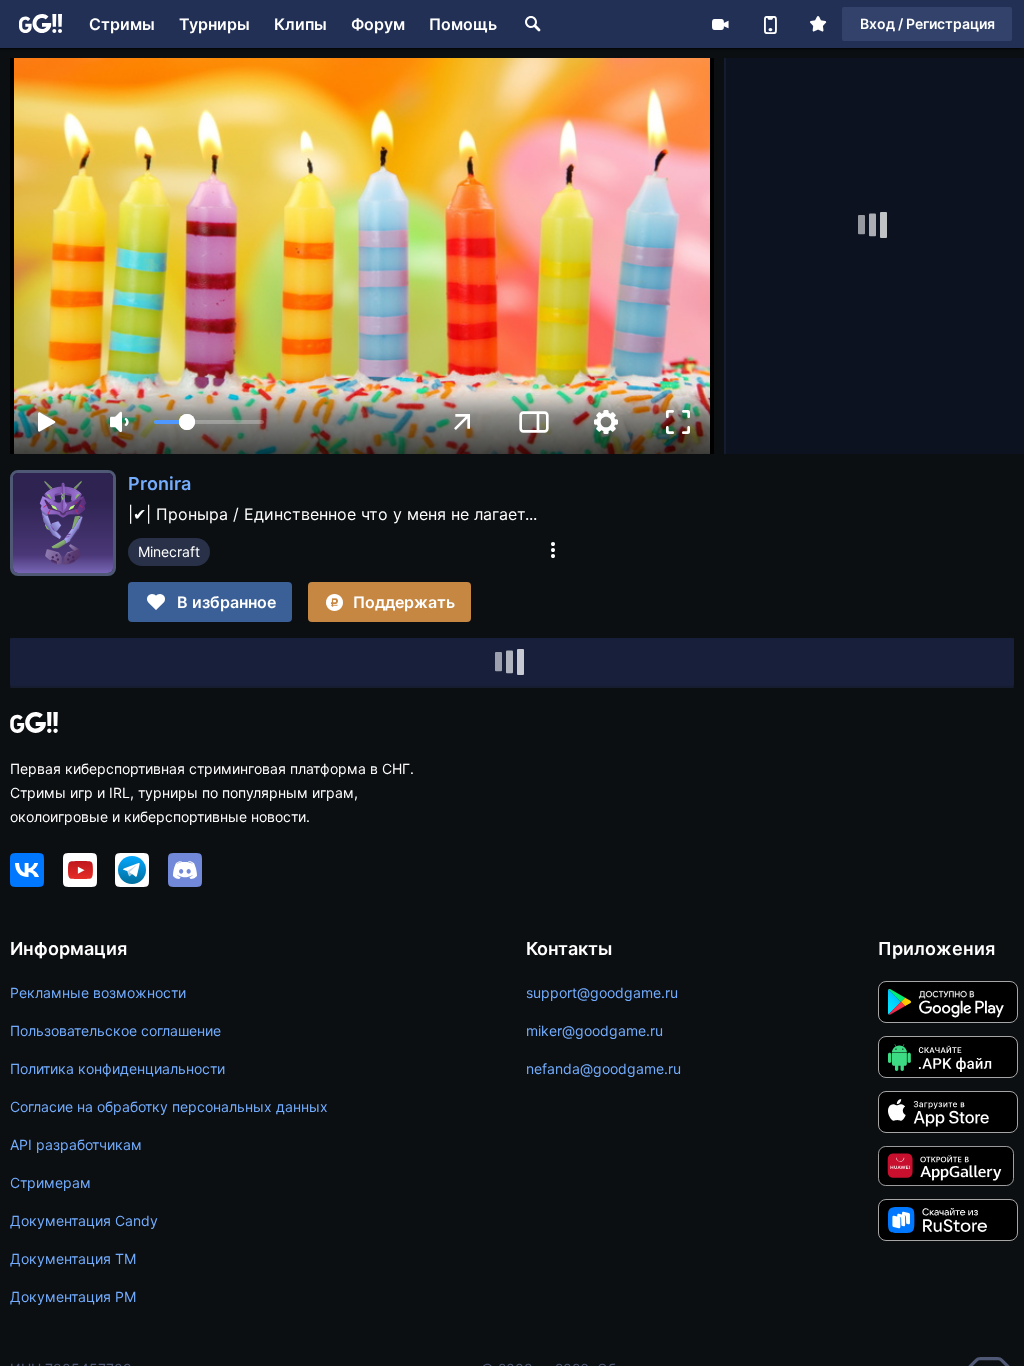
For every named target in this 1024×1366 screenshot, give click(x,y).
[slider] (209, 422)
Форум (378, 24)
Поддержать (404, 602)
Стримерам (50, 1182)
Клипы (300, 24)
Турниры (214, 24)
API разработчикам (76, 1144)
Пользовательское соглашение (115, 1030)
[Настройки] (606, 422)
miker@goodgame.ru (594, 1030)
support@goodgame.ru (602, 992)
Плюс (818, 24)
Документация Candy (84, 1220)
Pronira (159, 483)
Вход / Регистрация (927, 23)
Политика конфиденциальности (117, 1068)
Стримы (122, 24)
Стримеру (720, 24)
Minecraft (169, 551)
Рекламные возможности (98, 992)
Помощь (463, 24)
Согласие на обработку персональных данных (169, 1106)
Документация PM (73, 1296)
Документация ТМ (73, 1258)
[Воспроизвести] (46, 422)
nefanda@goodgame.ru (603, 1068)
